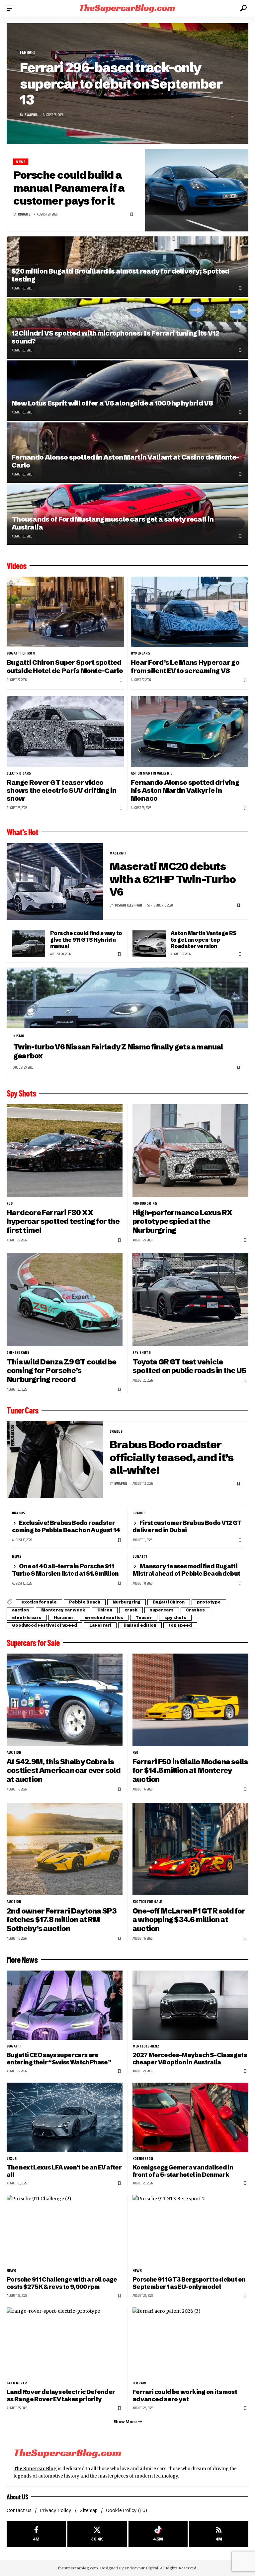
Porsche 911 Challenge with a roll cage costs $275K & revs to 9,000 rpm (62, 2283)
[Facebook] (36, 2534)
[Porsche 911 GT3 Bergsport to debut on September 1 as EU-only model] (190, 2230)
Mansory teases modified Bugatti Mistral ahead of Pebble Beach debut (186, 1570)
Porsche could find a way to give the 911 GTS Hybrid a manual (86, 940)
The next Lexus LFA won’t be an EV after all (64, 2171)
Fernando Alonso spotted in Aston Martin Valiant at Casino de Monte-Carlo (125, 461)
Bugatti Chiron (21, 653)
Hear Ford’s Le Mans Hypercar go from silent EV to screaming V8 (185, 666)
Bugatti (140, 1556)
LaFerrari (100, 1625)
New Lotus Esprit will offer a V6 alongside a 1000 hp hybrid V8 (112, 403)
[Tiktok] (158, 2534)
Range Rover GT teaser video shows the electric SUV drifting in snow (62, 790)
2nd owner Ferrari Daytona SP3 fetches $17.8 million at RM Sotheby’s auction (62, 1920)
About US (17, 2497)
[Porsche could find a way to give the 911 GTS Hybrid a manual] (29, 944)
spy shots (142, 1352)
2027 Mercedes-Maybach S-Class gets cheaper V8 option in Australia (190, 2059)
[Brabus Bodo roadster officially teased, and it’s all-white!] (55, 1460)
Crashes (195, 1610)
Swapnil (31, 115)
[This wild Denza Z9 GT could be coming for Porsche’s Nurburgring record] (65, 1300)
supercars (162, 1610)
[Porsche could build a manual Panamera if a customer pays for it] (197, 190)
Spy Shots (21, 1093)
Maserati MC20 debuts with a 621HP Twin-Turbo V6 (173, 879)
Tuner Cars (22, 1410)
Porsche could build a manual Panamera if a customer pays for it (69, 188)
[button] (12, 8)
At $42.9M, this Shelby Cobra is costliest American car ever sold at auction (64, 1771)
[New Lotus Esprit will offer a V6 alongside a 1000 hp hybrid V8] (127, 391)
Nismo (19, 1036)
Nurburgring (145, 1203)
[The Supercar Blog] (127, 8)
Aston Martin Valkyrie (151, 773)
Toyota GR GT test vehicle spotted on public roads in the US (189, 1366)
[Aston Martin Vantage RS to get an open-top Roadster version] (149, 944)
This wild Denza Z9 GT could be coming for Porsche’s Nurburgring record (61, 1371)
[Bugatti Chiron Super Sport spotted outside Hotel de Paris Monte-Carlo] (65, 612)
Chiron (105, 1610)
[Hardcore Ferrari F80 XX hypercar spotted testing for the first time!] (65, 1150)
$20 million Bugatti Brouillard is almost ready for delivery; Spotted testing (120, 275)
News (21, 162)
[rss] (219, 2534)
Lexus (12, 2159)
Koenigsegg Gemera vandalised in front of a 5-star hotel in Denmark (183, 2171)
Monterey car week (63, 1610)
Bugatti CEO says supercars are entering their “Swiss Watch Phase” (59, 2059)
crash (131, 1610)
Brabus (116, 1431)
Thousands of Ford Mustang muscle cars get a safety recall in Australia (113, 523)
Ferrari (27, 52)
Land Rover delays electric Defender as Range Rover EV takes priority (61, 2395)
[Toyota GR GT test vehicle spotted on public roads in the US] (190, 1300)
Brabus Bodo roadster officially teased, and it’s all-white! (171, 1457)
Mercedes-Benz (146, 2046)
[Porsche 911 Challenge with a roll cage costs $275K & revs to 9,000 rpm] (65, 2230)
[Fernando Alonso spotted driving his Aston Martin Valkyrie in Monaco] (190, 731)
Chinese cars (18, 1352)
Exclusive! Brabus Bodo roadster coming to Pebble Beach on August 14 (66, 1526)
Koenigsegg (143, 2159)
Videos (16, 566)
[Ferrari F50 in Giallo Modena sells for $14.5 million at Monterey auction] (190, 1700)
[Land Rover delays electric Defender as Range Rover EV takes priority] (65, 2342)
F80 (10, 1203)
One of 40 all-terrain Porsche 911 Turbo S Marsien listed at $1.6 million (65, 1570)
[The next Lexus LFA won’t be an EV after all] (65, 2117)
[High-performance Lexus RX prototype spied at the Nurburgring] (190, 1150)
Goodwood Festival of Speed (44, 1625)
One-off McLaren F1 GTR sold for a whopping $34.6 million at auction (189, 1920)
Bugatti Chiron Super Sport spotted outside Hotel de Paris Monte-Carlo (65, 666)
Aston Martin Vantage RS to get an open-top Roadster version (204, 940)
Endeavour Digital (141, 2568)
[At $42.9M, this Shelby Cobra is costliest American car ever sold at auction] (65, 1700)
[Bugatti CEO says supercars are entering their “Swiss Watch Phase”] (65, 2005)
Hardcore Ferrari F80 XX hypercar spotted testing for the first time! (63, 1222)
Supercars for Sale (33, 1643)
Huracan (63, 1618)
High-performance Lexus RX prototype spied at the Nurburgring (182, 1222)
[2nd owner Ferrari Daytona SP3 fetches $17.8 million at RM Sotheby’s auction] (65, 1849)
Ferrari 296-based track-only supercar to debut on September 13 (121, 84)
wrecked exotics (104, 1618)
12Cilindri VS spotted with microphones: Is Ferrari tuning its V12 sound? (116, 337)
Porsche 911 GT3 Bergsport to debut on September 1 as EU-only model (189, 2283)
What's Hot (22, 832)
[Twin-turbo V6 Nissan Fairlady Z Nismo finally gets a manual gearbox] (127, 998)
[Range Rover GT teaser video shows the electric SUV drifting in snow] (65, 731)
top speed (180, 1625)
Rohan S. (25, 214)
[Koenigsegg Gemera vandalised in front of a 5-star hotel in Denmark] (190, 2117)
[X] (97, 2534)
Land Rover (17, 2383)
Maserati (118, 853)
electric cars (19, 773)
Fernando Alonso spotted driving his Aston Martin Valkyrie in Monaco (185, 790)
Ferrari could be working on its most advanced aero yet (185, 2395)
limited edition (140, 1625)
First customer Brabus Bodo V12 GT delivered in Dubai (187, 1526)
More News (22, 1960)
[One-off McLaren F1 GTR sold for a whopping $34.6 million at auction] (190, 1849)
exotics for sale (39, 1602)
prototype (209, 1602)
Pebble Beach (85, 1602)
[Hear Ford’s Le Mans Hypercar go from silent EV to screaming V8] (190, 612)
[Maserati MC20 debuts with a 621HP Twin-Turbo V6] (55, 881)
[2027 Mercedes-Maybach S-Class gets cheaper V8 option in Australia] (190, 2005)
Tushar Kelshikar (128, 905)
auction (20, 1610)
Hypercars (140, 653)
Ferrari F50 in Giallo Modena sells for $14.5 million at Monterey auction (190, 1771)
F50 (135, 1752)
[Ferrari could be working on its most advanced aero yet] (190, 2342)
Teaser (144, 1618)
